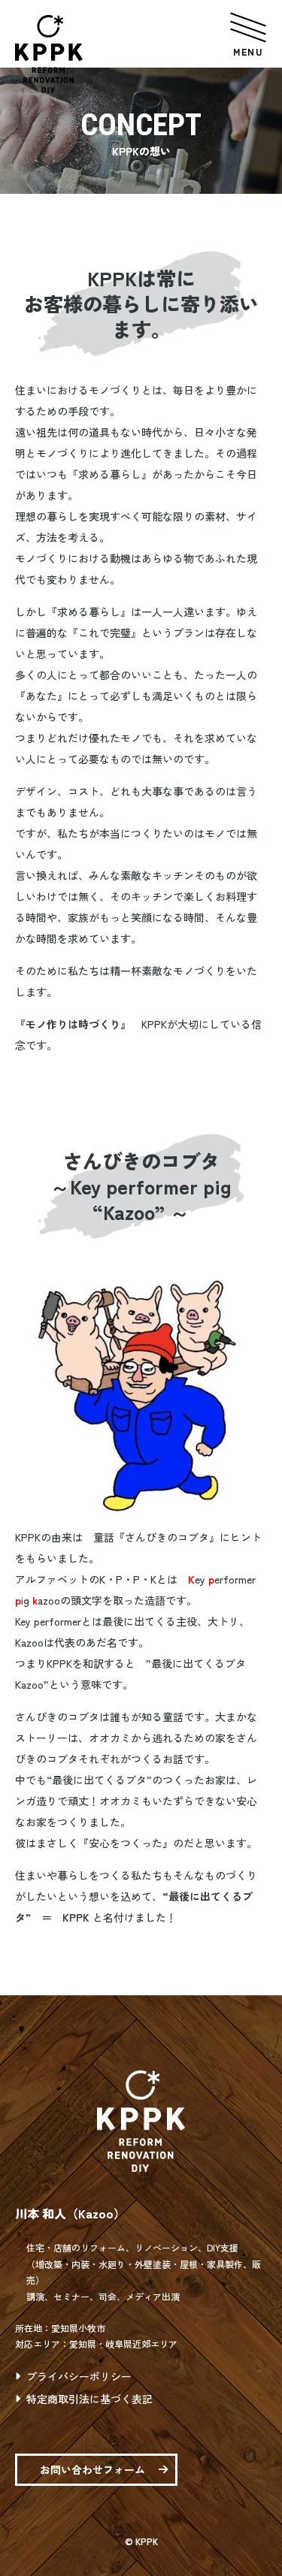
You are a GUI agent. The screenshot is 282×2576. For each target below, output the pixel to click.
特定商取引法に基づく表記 (89, 2399)
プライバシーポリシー (79, 2376)
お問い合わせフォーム (92, 2469)
